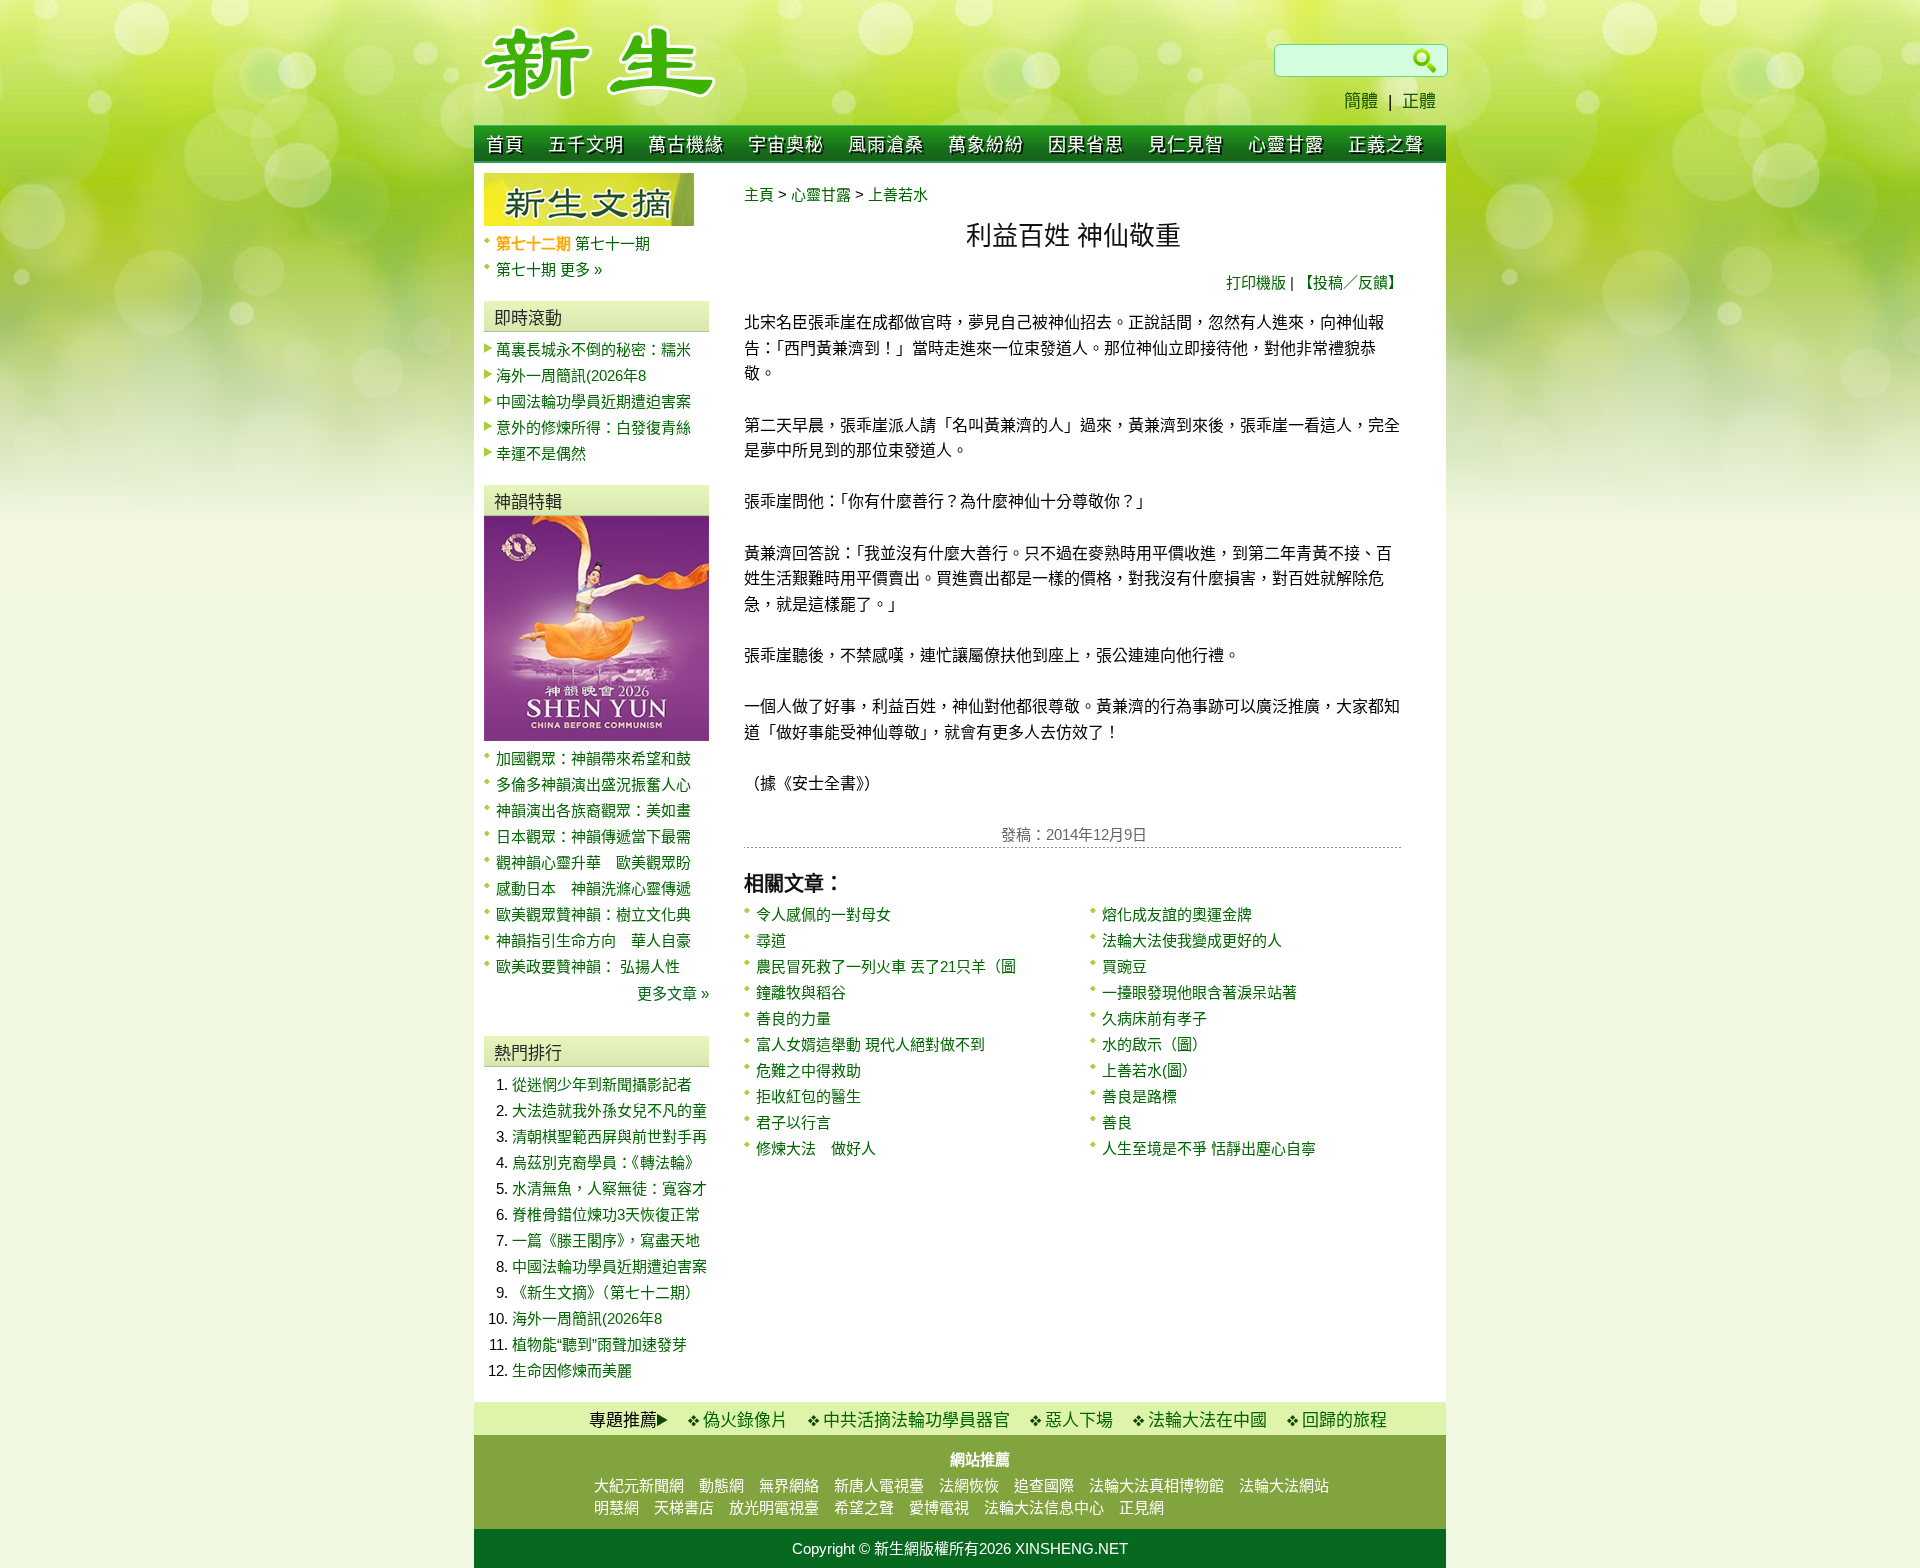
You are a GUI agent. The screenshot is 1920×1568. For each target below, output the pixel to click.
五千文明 (586, 145)
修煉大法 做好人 (816, 1148)
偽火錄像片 (745, 1420)
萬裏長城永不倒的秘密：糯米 (593, 349)
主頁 (759, 194)
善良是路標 (1139, 1096)
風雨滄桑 (886, 145)
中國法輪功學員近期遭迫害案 (593, 401)
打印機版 (1256, 282)
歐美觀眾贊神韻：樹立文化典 (593, 914)
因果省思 (1086, 145)
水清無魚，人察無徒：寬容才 (609, 1188)
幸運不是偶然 (541, 453)
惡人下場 (1079, 1420)
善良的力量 (793, 1018)
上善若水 (898, 194)
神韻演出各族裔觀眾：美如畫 (593, 810)
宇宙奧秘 (786, 145)
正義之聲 (1386, 145)
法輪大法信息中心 (1044, 1507)
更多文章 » (673, 993)
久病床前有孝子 (1154, 1018)
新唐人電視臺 (879, 1485)
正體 (1419, 101)
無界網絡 (789, 1485)
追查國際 (1044, 1485)
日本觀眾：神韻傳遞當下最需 (593, 836)
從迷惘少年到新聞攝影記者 (602, 1084)
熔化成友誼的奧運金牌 (1177, 914)
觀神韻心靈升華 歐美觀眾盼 (593, 862)
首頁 (505, 145)
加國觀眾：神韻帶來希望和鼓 (593, 758)
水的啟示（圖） (1154, 1044)
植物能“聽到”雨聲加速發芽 (599, 1344)
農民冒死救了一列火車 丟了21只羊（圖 (886, 966)
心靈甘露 (1286, 145)
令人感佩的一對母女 (823, 914)
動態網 (721, 1485)
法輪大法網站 (1284, 1485)
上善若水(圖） (1149, 1070)
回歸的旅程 (1344, 1420)
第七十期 (528, 269)
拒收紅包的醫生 (808, 1096)
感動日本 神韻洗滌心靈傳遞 (593, 888)
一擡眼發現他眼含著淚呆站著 (1199, 992)
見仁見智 (1186, 145)
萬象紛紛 (986, 145)
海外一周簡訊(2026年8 (571, 375)
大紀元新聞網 (639, 1485)
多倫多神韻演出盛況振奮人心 (593, 784)
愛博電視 (939, 1507)
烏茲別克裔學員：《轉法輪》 (606, 1162)
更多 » (581, 269)
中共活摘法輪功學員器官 (916, 1420)
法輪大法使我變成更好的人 (1192, 940)
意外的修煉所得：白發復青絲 (593, 427)
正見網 (1141, 1507)
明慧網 (616, 1507)
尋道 (771, 940)
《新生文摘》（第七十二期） (606, 1292)
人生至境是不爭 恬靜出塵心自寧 (1209, 1148)
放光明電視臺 (774, 1507)
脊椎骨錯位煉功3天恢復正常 (606, 1214)
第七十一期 (612, 243)
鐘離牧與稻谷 (801, 992)
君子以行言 (793, 1122)
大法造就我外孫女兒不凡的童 (609, 1110)
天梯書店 (684, 1507)
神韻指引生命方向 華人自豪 (593, 940)
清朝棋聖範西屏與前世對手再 (609, 1136)
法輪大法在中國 (1207, 1420)
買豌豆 (1124, 966)
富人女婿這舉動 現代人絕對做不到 (870, 1044)
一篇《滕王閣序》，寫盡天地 (606, 1240)
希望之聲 (864, 1507)
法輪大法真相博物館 (1156, 1485)
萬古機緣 (686, 145)
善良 (1117, 1122)
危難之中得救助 (808, 1070)
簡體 (1361, 101)
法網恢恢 (969, 1485)
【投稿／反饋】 (1350, 282)
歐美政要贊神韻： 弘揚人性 (588, 966)
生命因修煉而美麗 (572, 1370)
